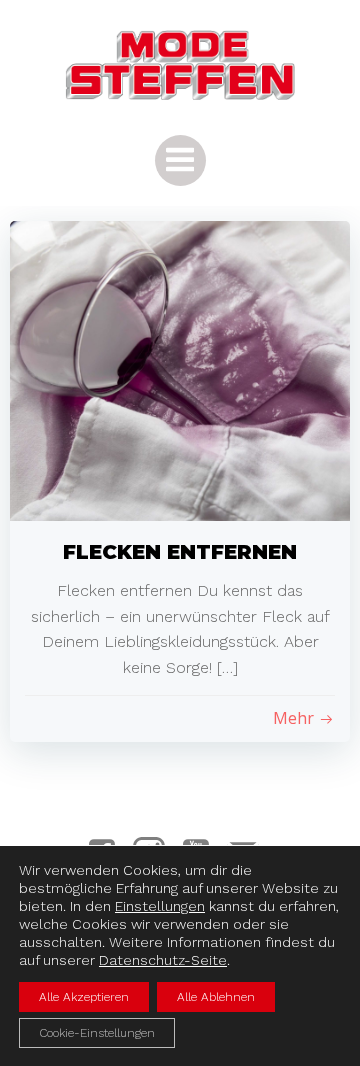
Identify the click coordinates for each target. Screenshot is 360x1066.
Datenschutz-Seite (163, 960)
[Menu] (180, 160)
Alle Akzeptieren (84, 997)
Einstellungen (160, 906)
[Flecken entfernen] (180, 369)
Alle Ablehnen (216, 997)
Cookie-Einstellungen (97, 1033)
